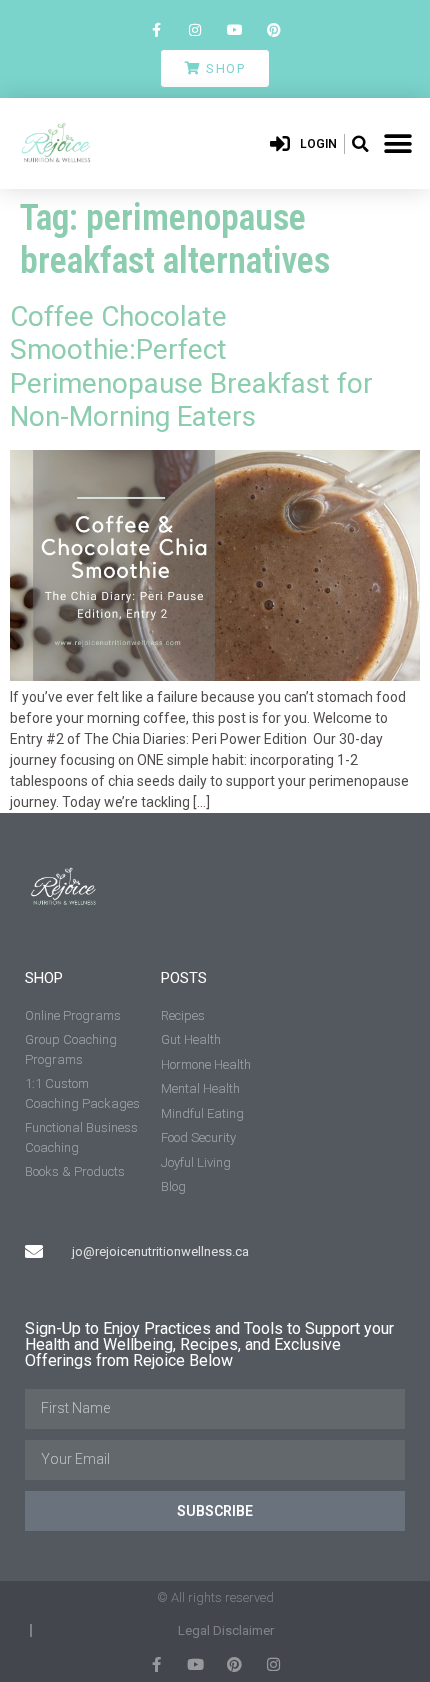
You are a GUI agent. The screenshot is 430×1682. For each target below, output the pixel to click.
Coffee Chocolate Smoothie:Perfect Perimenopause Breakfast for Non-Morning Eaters (191, 367)
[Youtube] (234, 29)
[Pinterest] (273, 29)
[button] (360, 144)
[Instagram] (195, 29)
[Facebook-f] (156, 29)
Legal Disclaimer (226, 1630)
